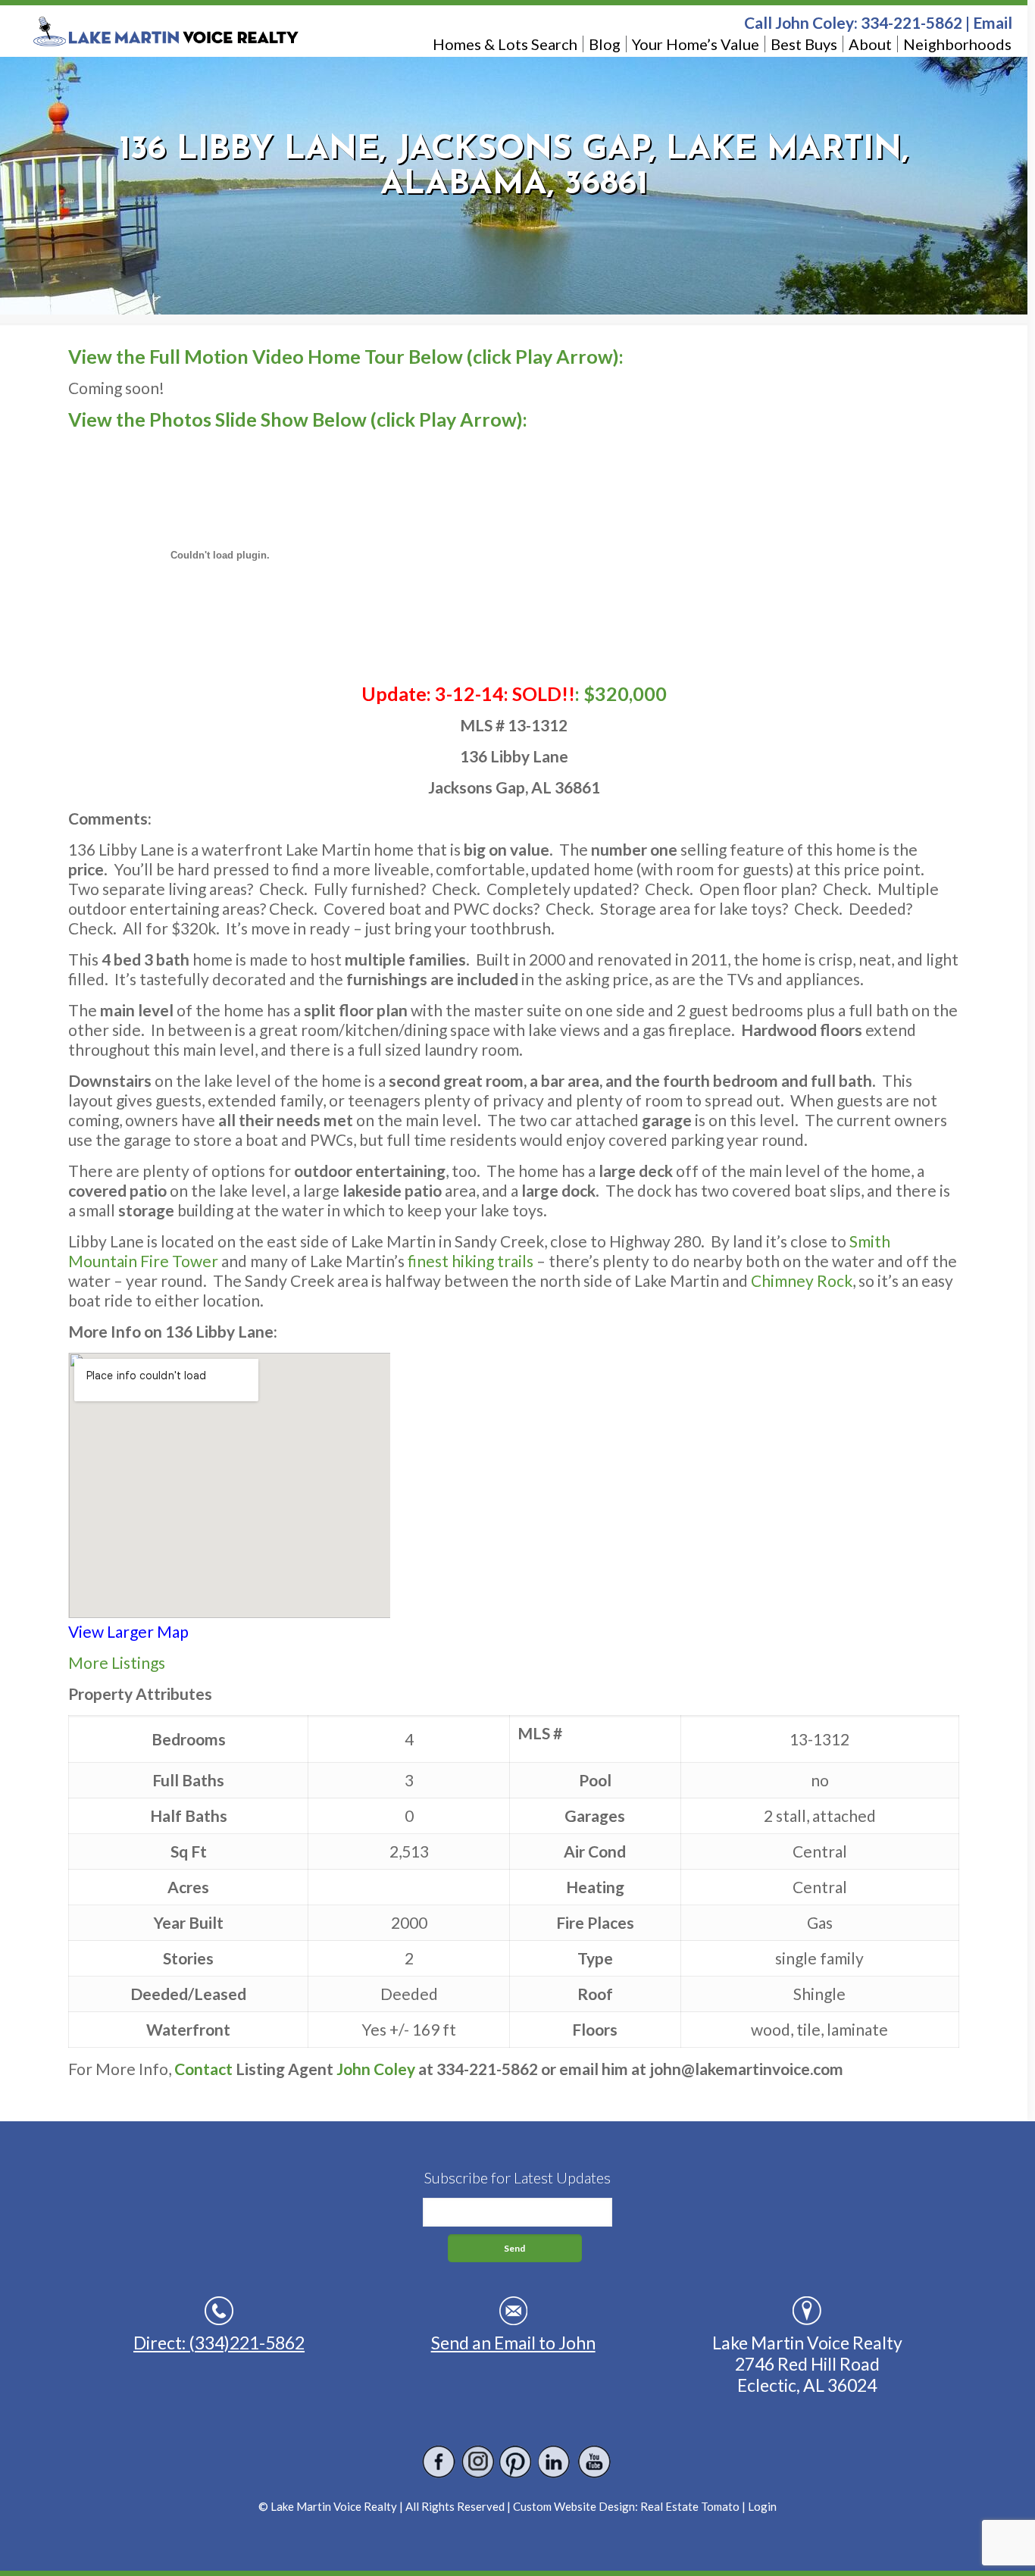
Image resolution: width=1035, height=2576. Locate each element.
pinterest (516, 2462)
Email (993, 22)
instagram (478, 2462)
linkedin (555, 2462)
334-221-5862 (911, 22)
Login (762, 2506)
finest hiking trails (469, 1261)
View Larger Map (128, 1631)
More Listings (117, 1662)
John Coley (376, 2069)
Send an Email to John (513, 2343)
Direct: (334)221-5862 (219, 2343)
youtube (594, 2462)
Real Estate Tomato (690, 2506)
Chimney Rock (802, 1280)
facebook (439, 2462)
